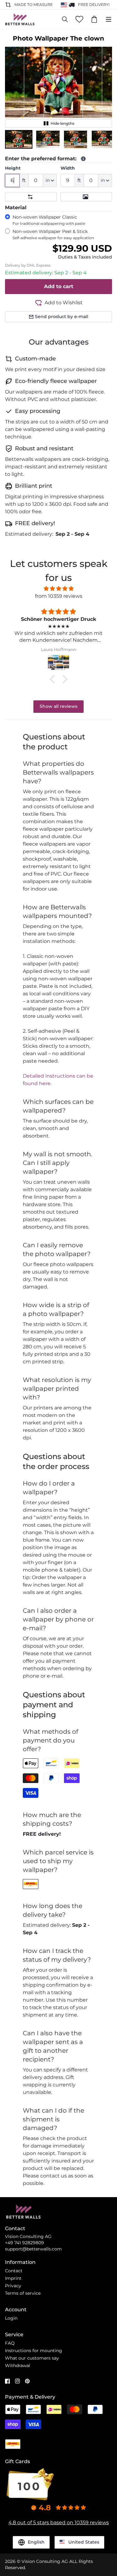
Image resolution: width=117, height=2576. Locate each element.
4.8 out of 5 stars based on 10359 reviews (59, 2523)
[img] (58, 589)
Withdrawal (18, 2366)
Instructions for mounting (34, 2351)
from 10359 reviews (59, 596)
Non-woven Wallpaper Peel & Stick (53, 234)
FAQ (10, 2343)
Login (11, 2318)
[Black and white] (86, 197)
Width (68, 168)
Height (13, 168)
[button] (19, 139)
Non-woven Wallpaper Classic (49, 220)
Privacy (13, 2286)
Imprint (13, 2278)
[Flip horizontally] (31, 197)
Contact (14, 2271)
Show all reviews (58, 706)
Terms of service (23, 2293)
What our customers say (32, 2358)
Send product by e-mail (62, 317)
